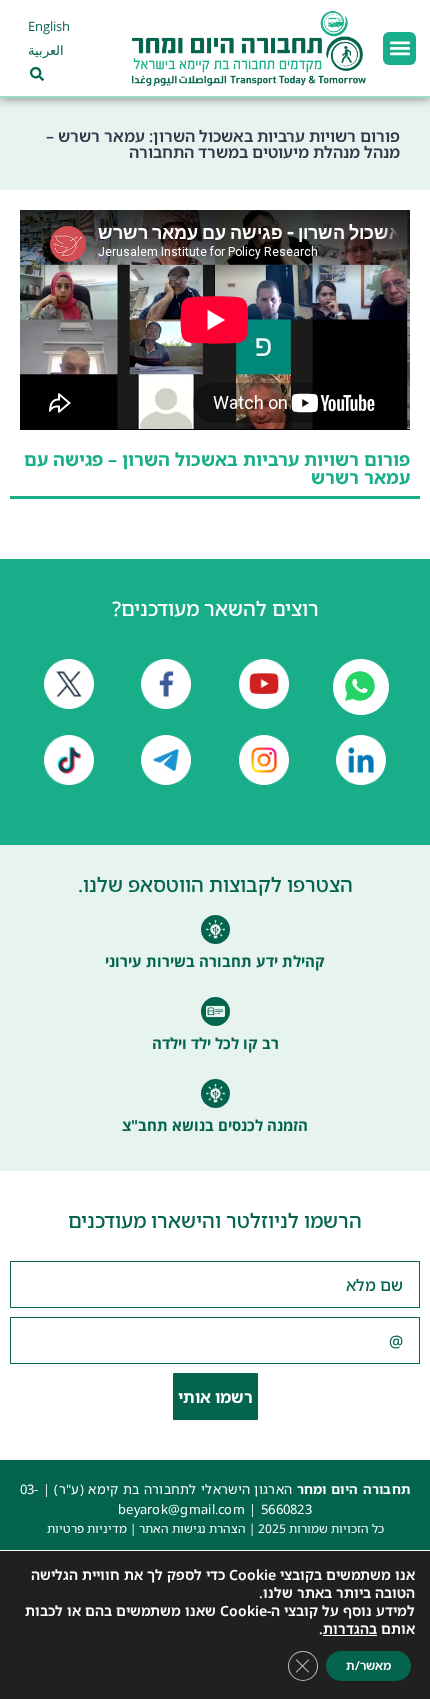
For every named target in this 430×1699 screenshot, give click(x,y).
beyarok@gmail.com (181, 1509)
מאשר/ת (368, 1665)
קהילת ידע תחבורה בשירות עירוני (215, 961)
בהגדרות (350, 1629)
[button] (399, 48)
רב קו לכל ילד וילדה (215, 1043)
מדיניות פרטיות (87, 1528)
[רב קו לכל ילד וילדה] (215, 1011)
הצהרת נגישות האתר (192, 1528)
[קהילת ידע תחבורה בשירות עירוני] (215, 929)
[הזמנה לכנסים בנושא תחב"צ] (215, 1093)
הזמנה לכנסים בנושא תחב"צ (215, 1125)
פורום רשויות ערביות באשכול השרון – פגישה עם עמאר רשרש (217, 468)
